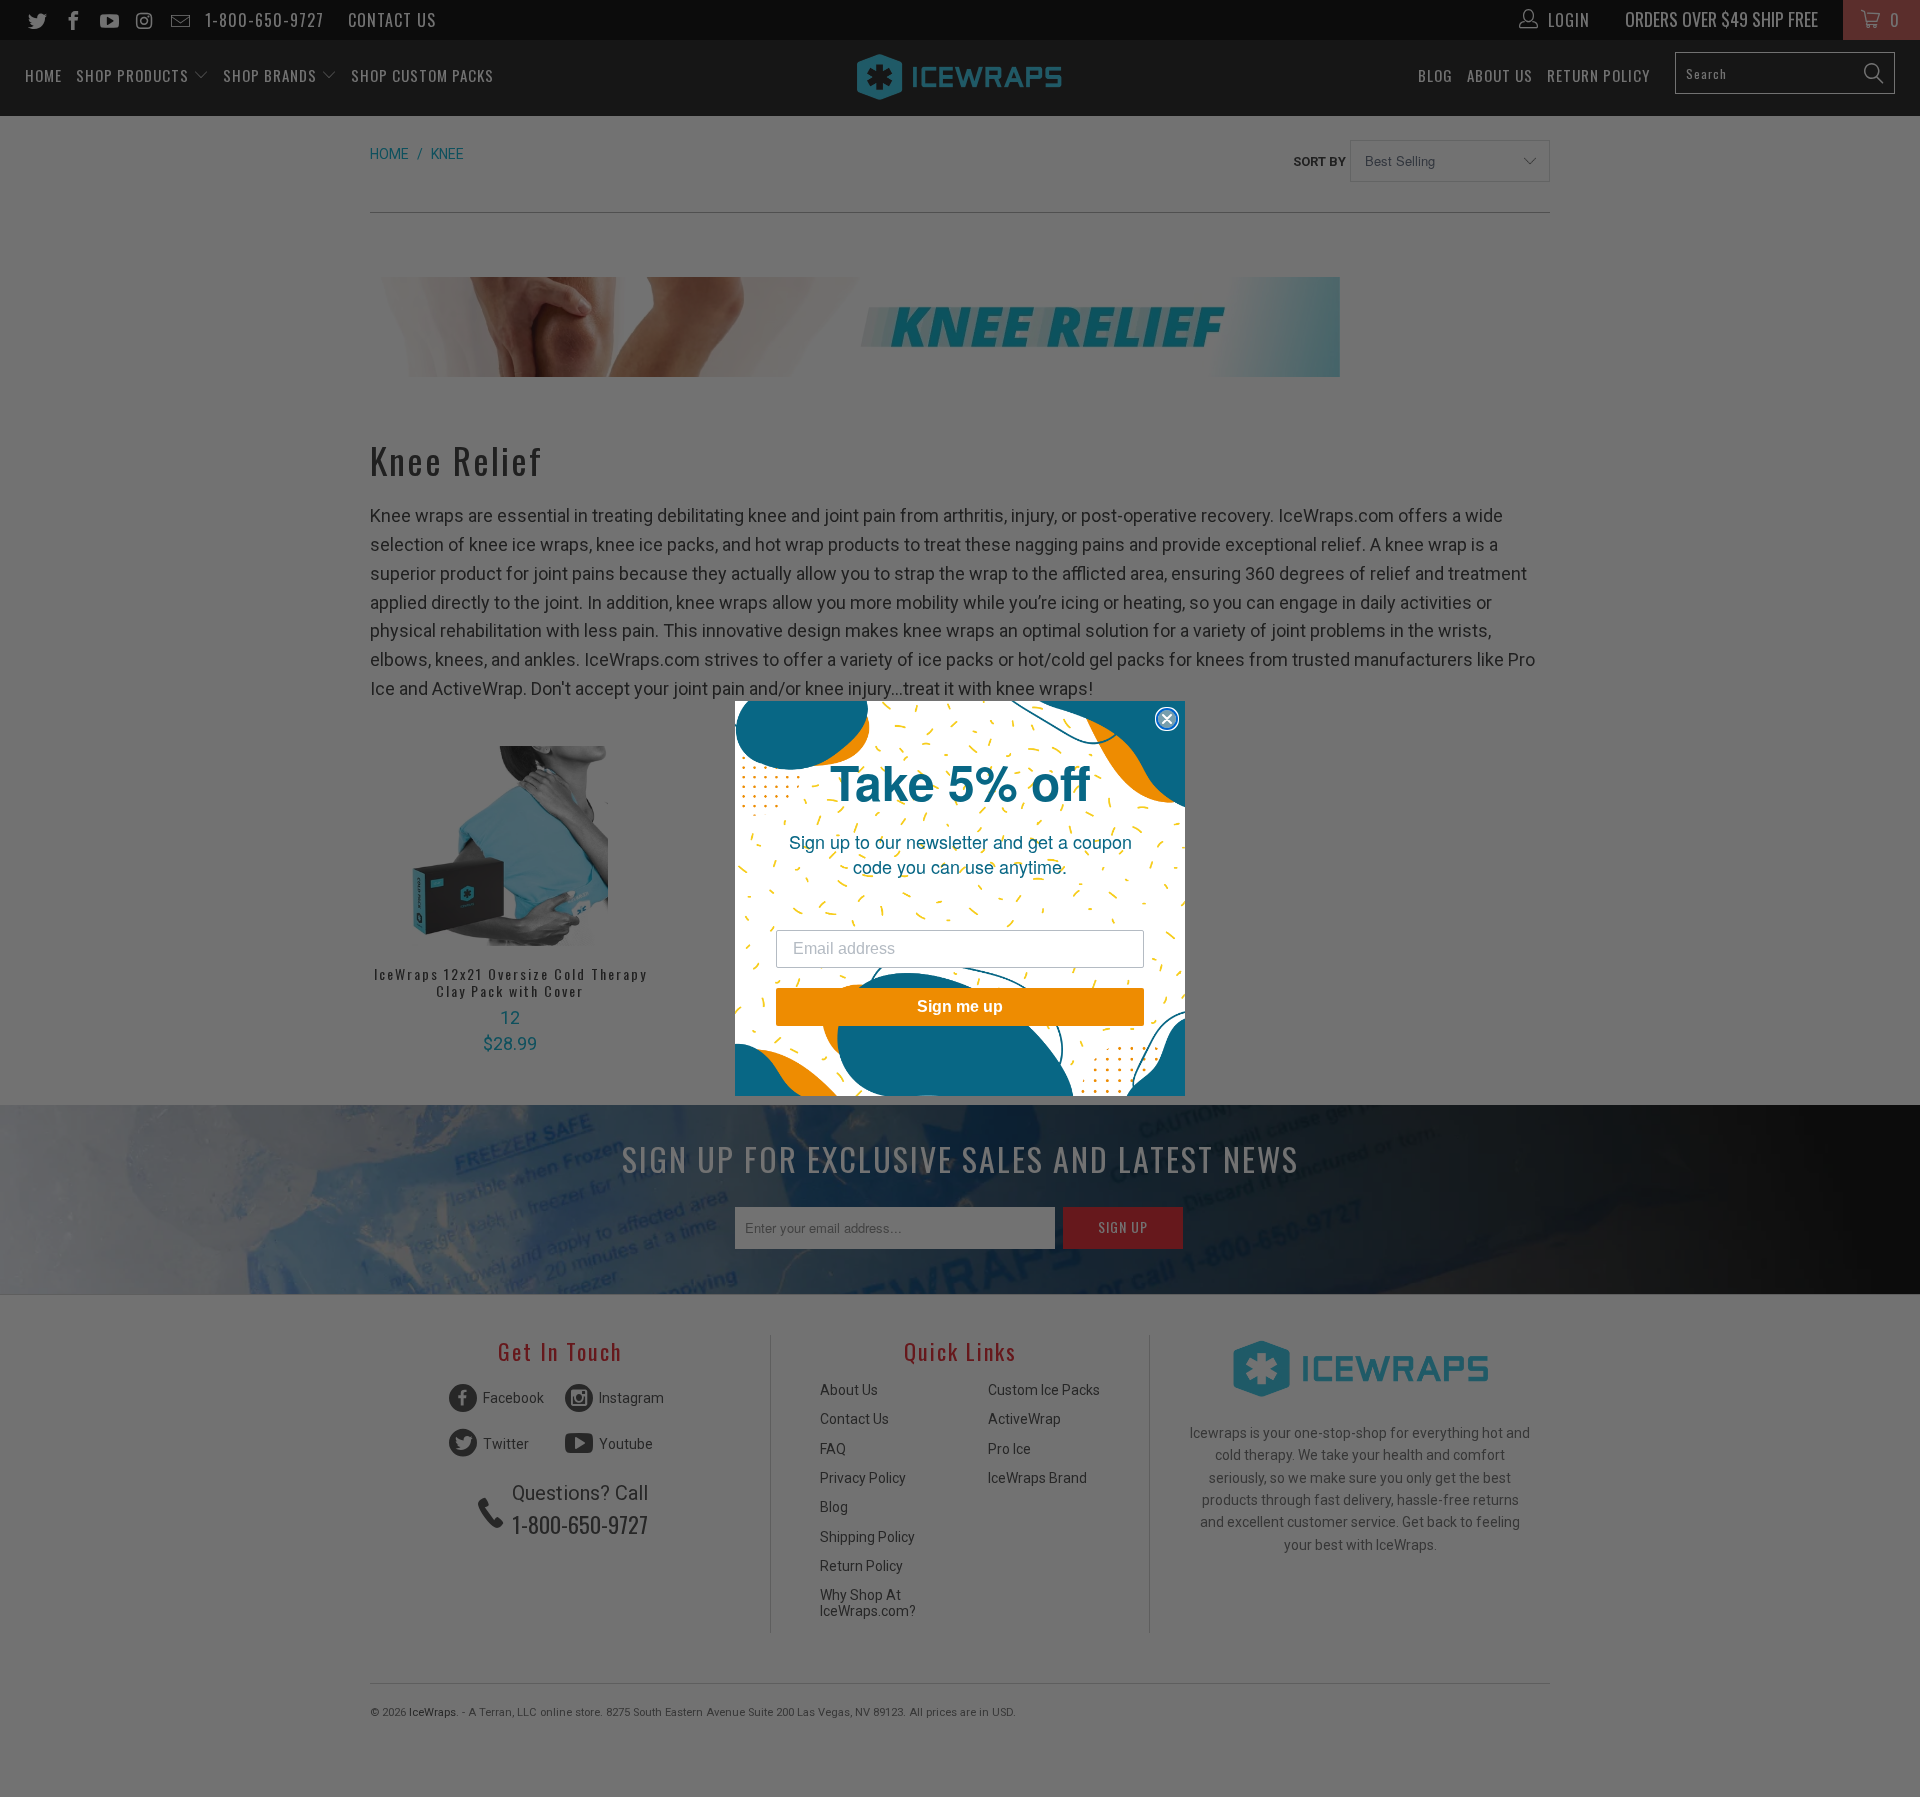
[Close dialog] (1167, 719)
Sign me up (960, 1006)
